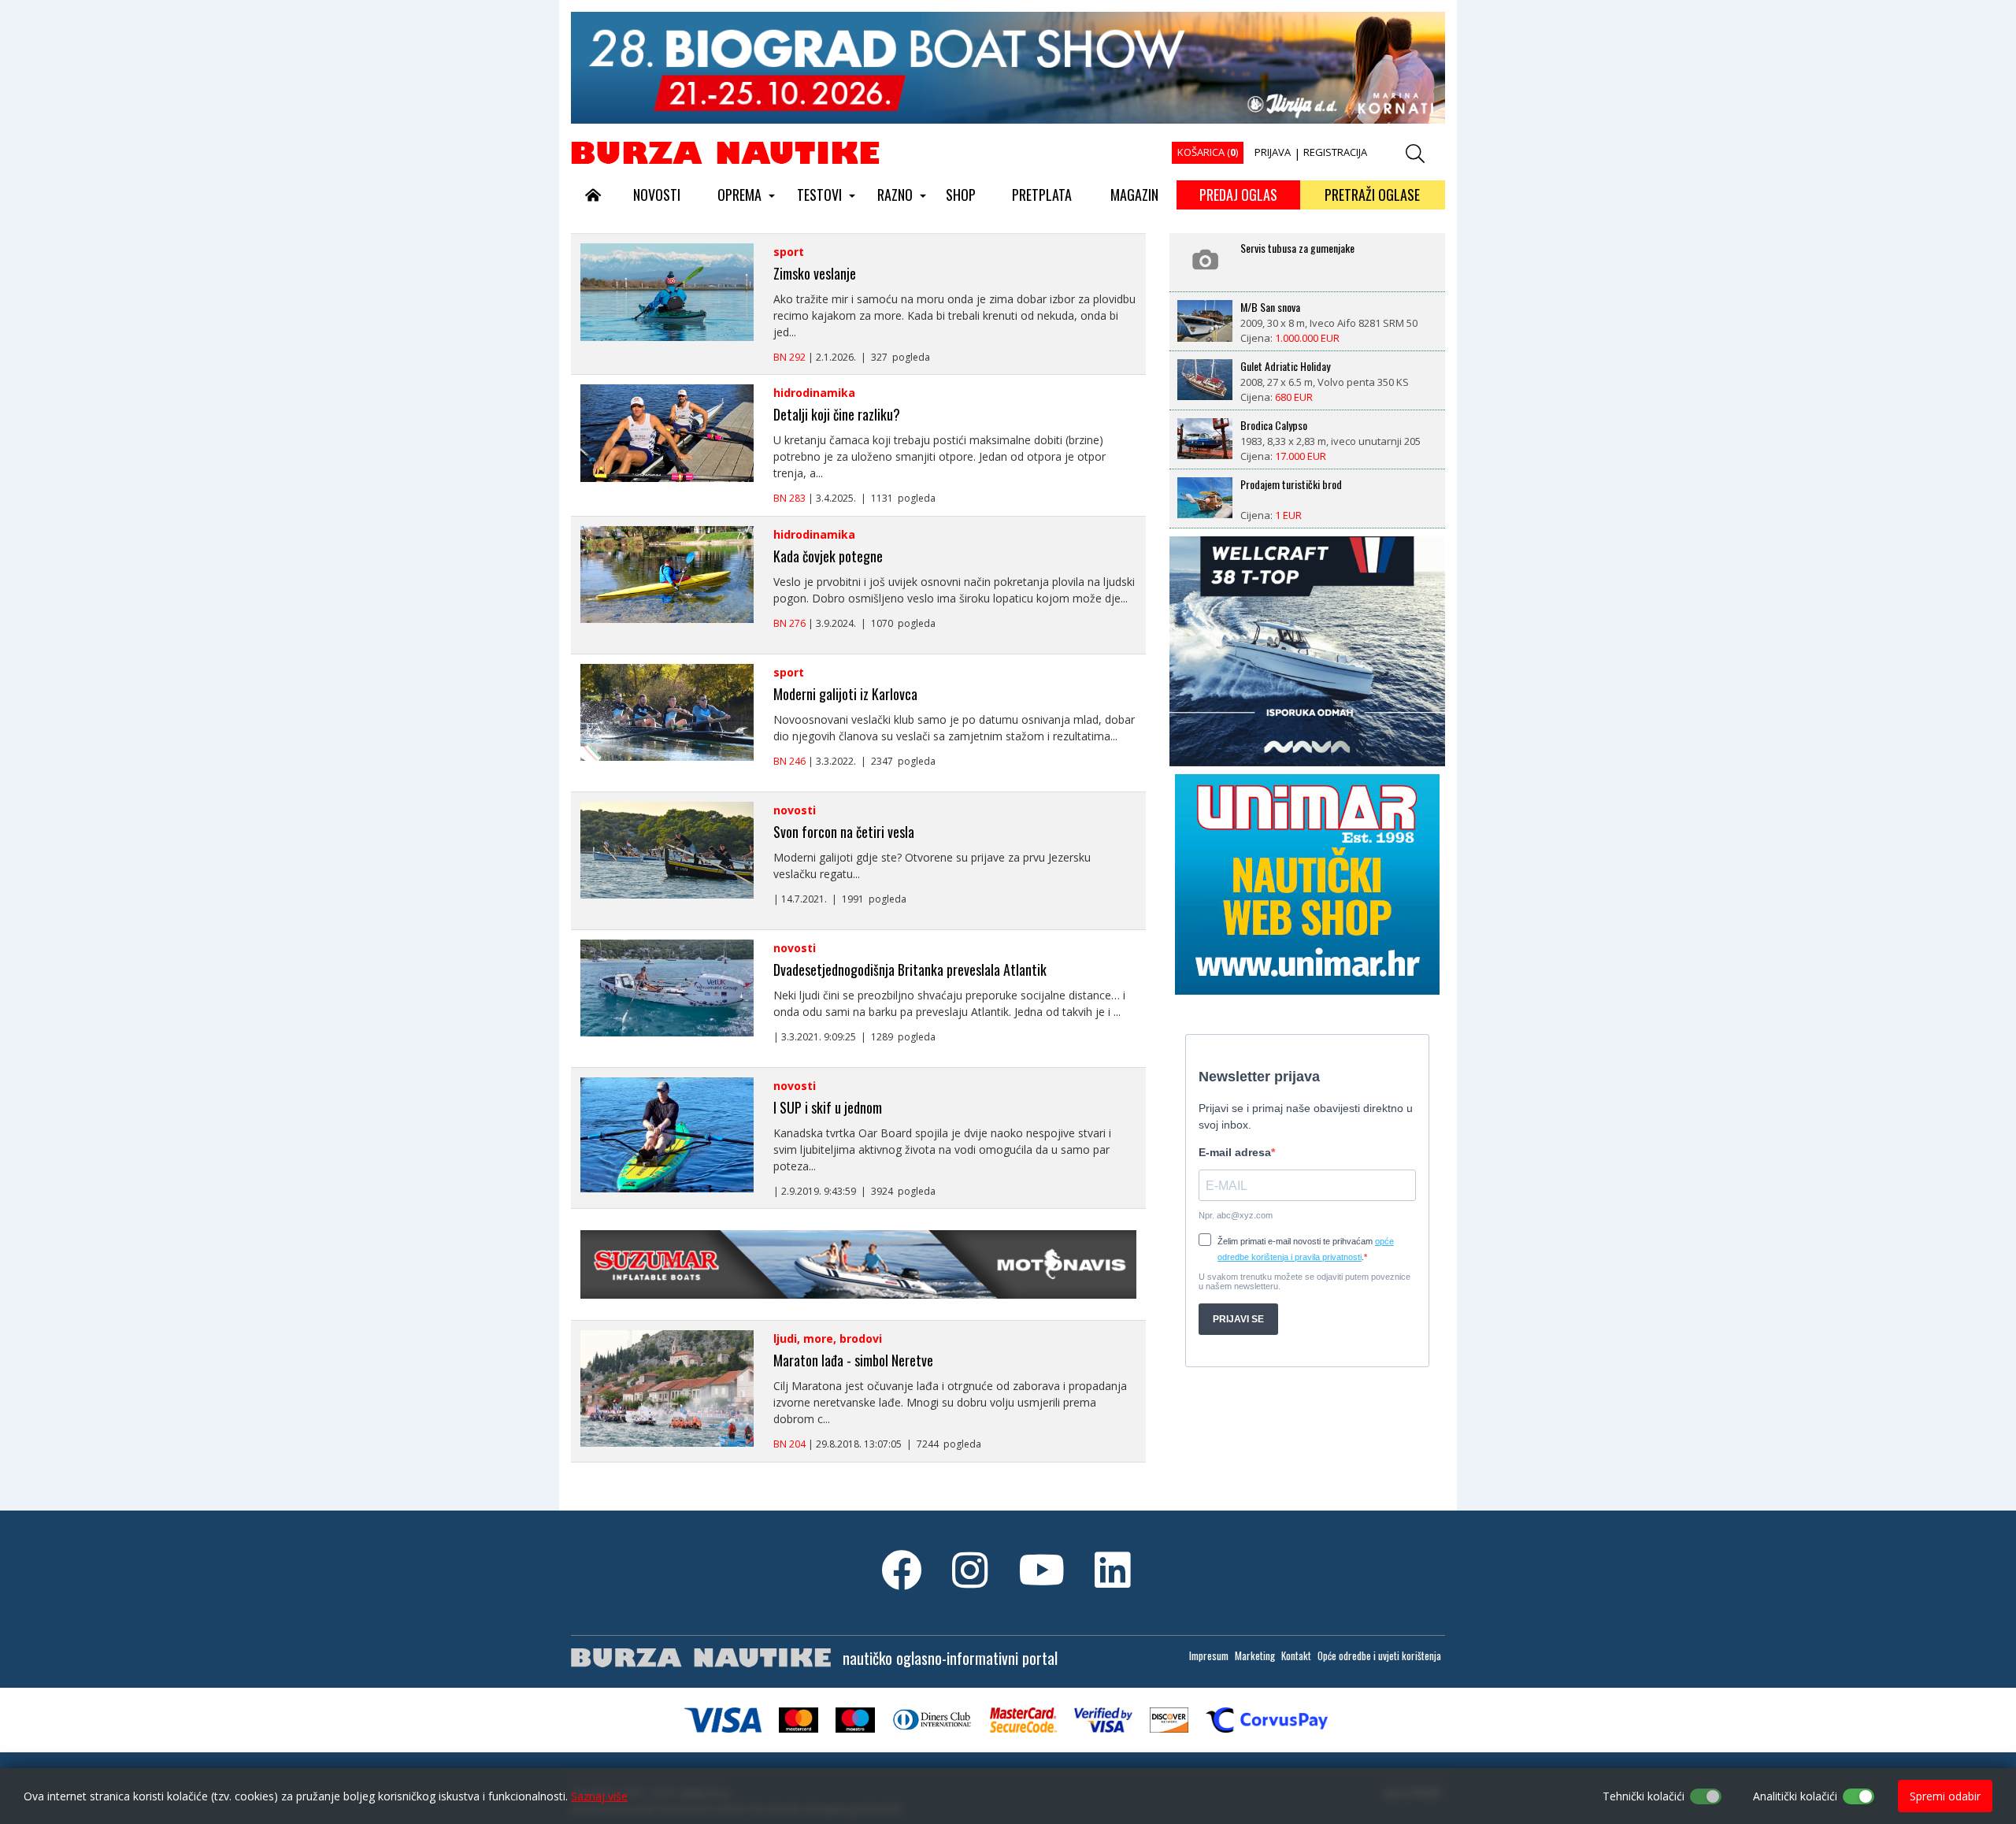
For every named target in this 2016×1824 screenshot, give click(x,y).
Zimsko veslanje (815, 273)
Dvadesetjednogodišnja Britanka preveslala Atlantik (910, 969)
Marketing (1255, 1655)
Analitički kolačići (1795, 1796)
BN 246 (789, 761)
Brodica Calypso (1274, 425)
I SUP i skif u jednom (828, 1107)
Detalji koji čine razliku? (837, 414)
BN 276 (789, 623)
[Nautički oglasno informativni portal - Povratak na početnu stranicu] (725, 152)
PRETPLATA (1042, 195)
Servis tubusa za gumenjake (1297, 248)
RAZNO (895, 195)
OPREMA (739, 195)
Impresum (1209, 1655)
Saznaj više (599, 1796)
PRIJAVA (1273, 152)
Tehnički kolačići (1644, 1796)
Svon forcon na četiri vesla (844, 832)
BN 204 (789, 1444)
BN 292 (789, 357)
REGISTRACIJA (1335, 152)
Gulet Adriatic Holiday (1285, 366)
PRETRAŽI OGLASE (1372, 195)
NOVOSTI (657, 195)
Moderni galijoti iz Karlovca (845, 694)
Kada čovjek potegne (828, 556)
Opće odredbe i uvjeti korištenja (1379, 1655)
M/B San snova (1270, 307)
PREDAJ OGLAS (1238, 195)
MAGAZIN (1134, 195)
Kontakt (1296, 1655)
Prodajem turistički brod (1291, 484)
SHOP (961, 195)
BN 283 (789, 498)
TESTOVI (819, 195)
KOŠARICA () (1208, 152)
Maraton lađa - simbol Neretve (853, 1360)
